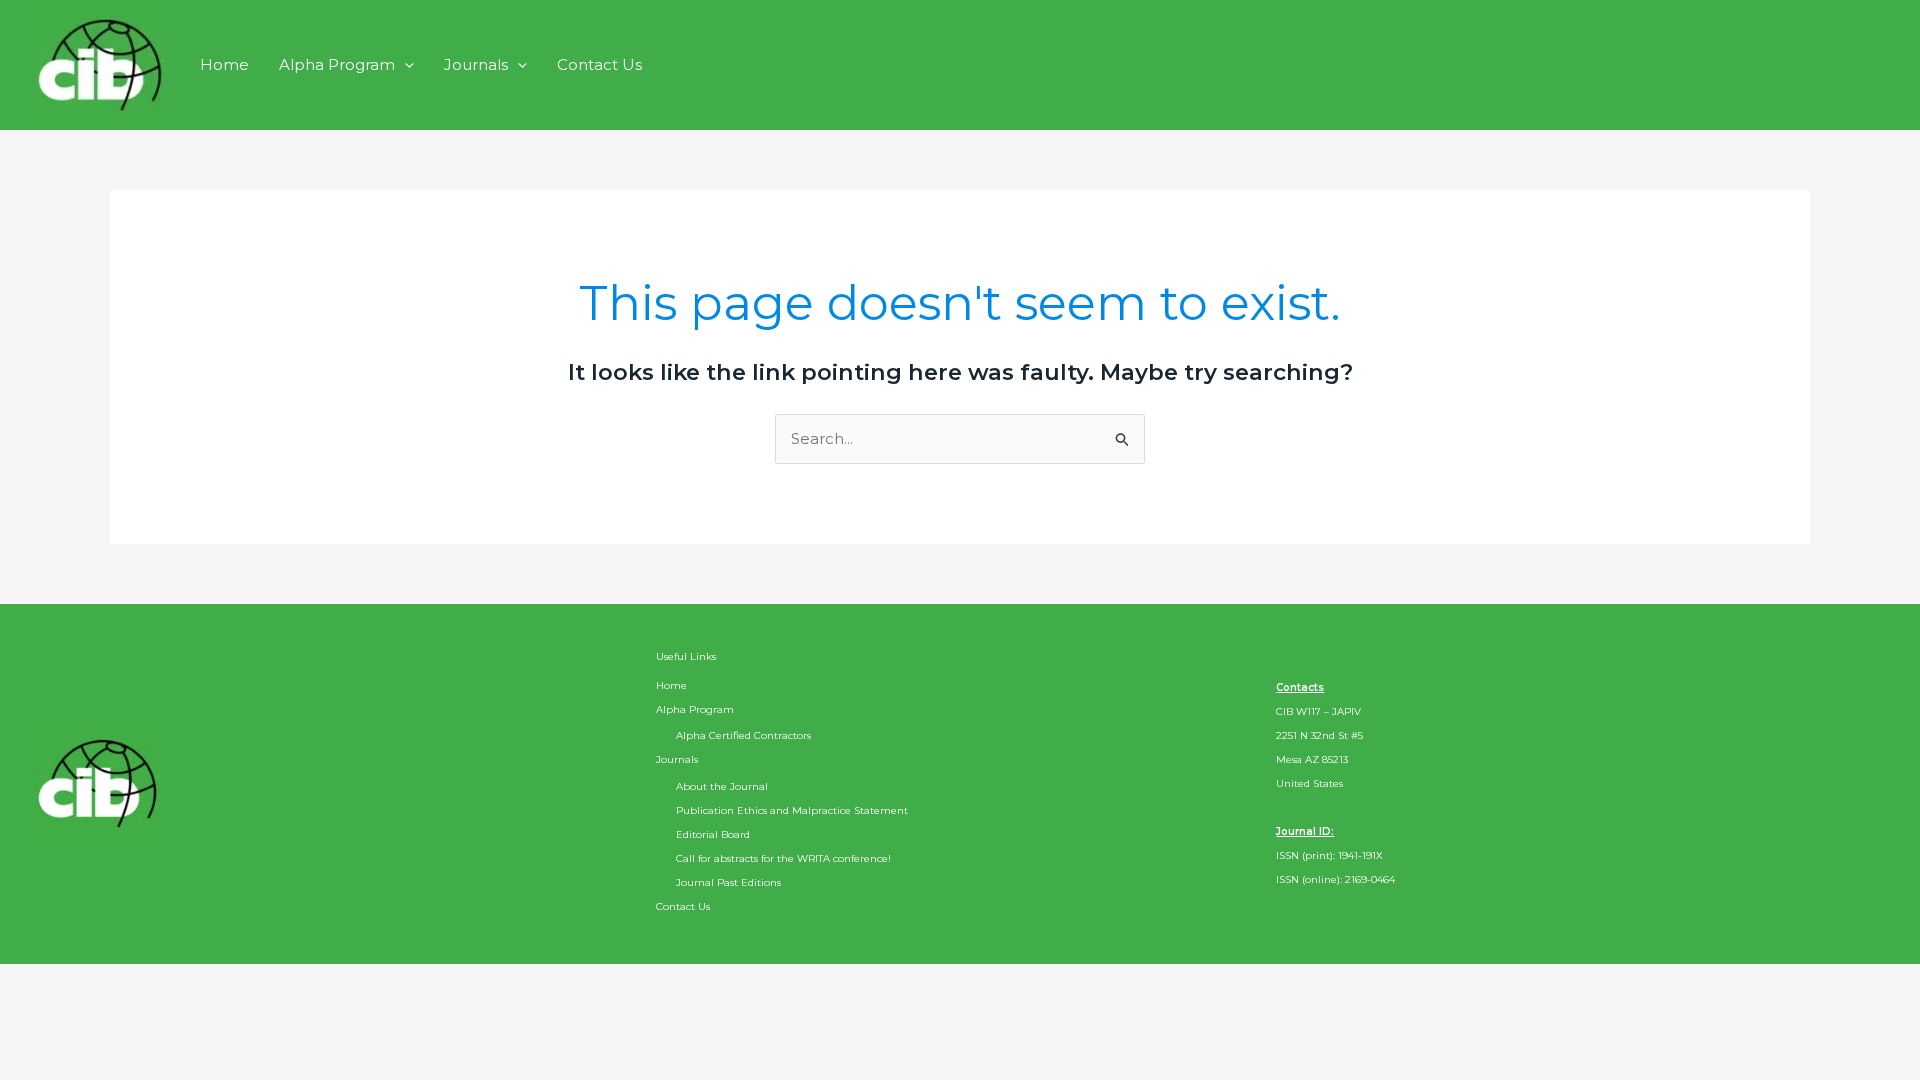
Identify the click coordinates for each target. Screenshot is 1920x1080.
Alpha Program (337, 64)
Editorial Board (713, 834)
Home (224, 64)
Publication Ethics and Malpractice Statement (792, 810)
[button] (404, 64)
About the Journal (722, 786)
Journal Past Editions (728, 882)
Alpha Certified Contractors (743, 735)
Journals (476, 64)
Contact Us (599, 64)
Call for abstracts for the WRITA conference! (783, 858)
